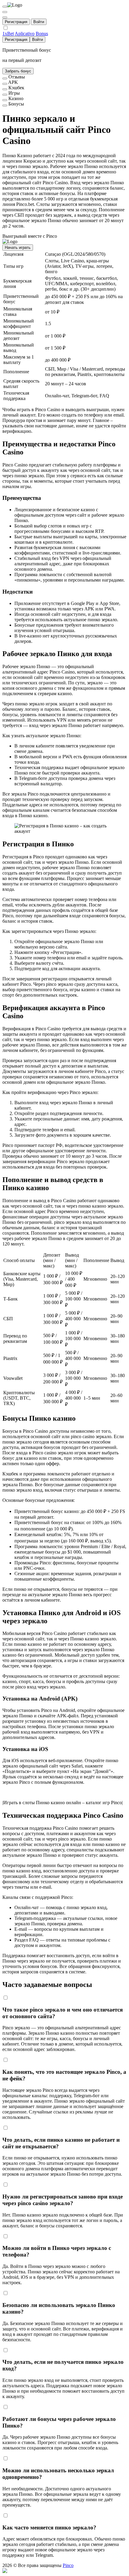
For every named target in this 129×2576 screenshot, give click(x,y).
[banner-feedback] (5, 78)
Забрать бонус (18, 71)
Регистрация (16, 22)
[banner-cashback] (5, 89)
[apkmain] (5, 84)
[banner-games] (5, 95)
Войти (39, 22)
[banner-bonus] (5, 105)
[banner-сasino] (5, 100)
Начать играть (18, 248)
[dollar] (5, 12)
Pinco (68, 2565)
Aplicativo (25, 34)
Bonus (42, 34)
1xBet (8, 34)
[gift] (5, 17)
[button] (64, 2571)
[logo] (5, 7)
